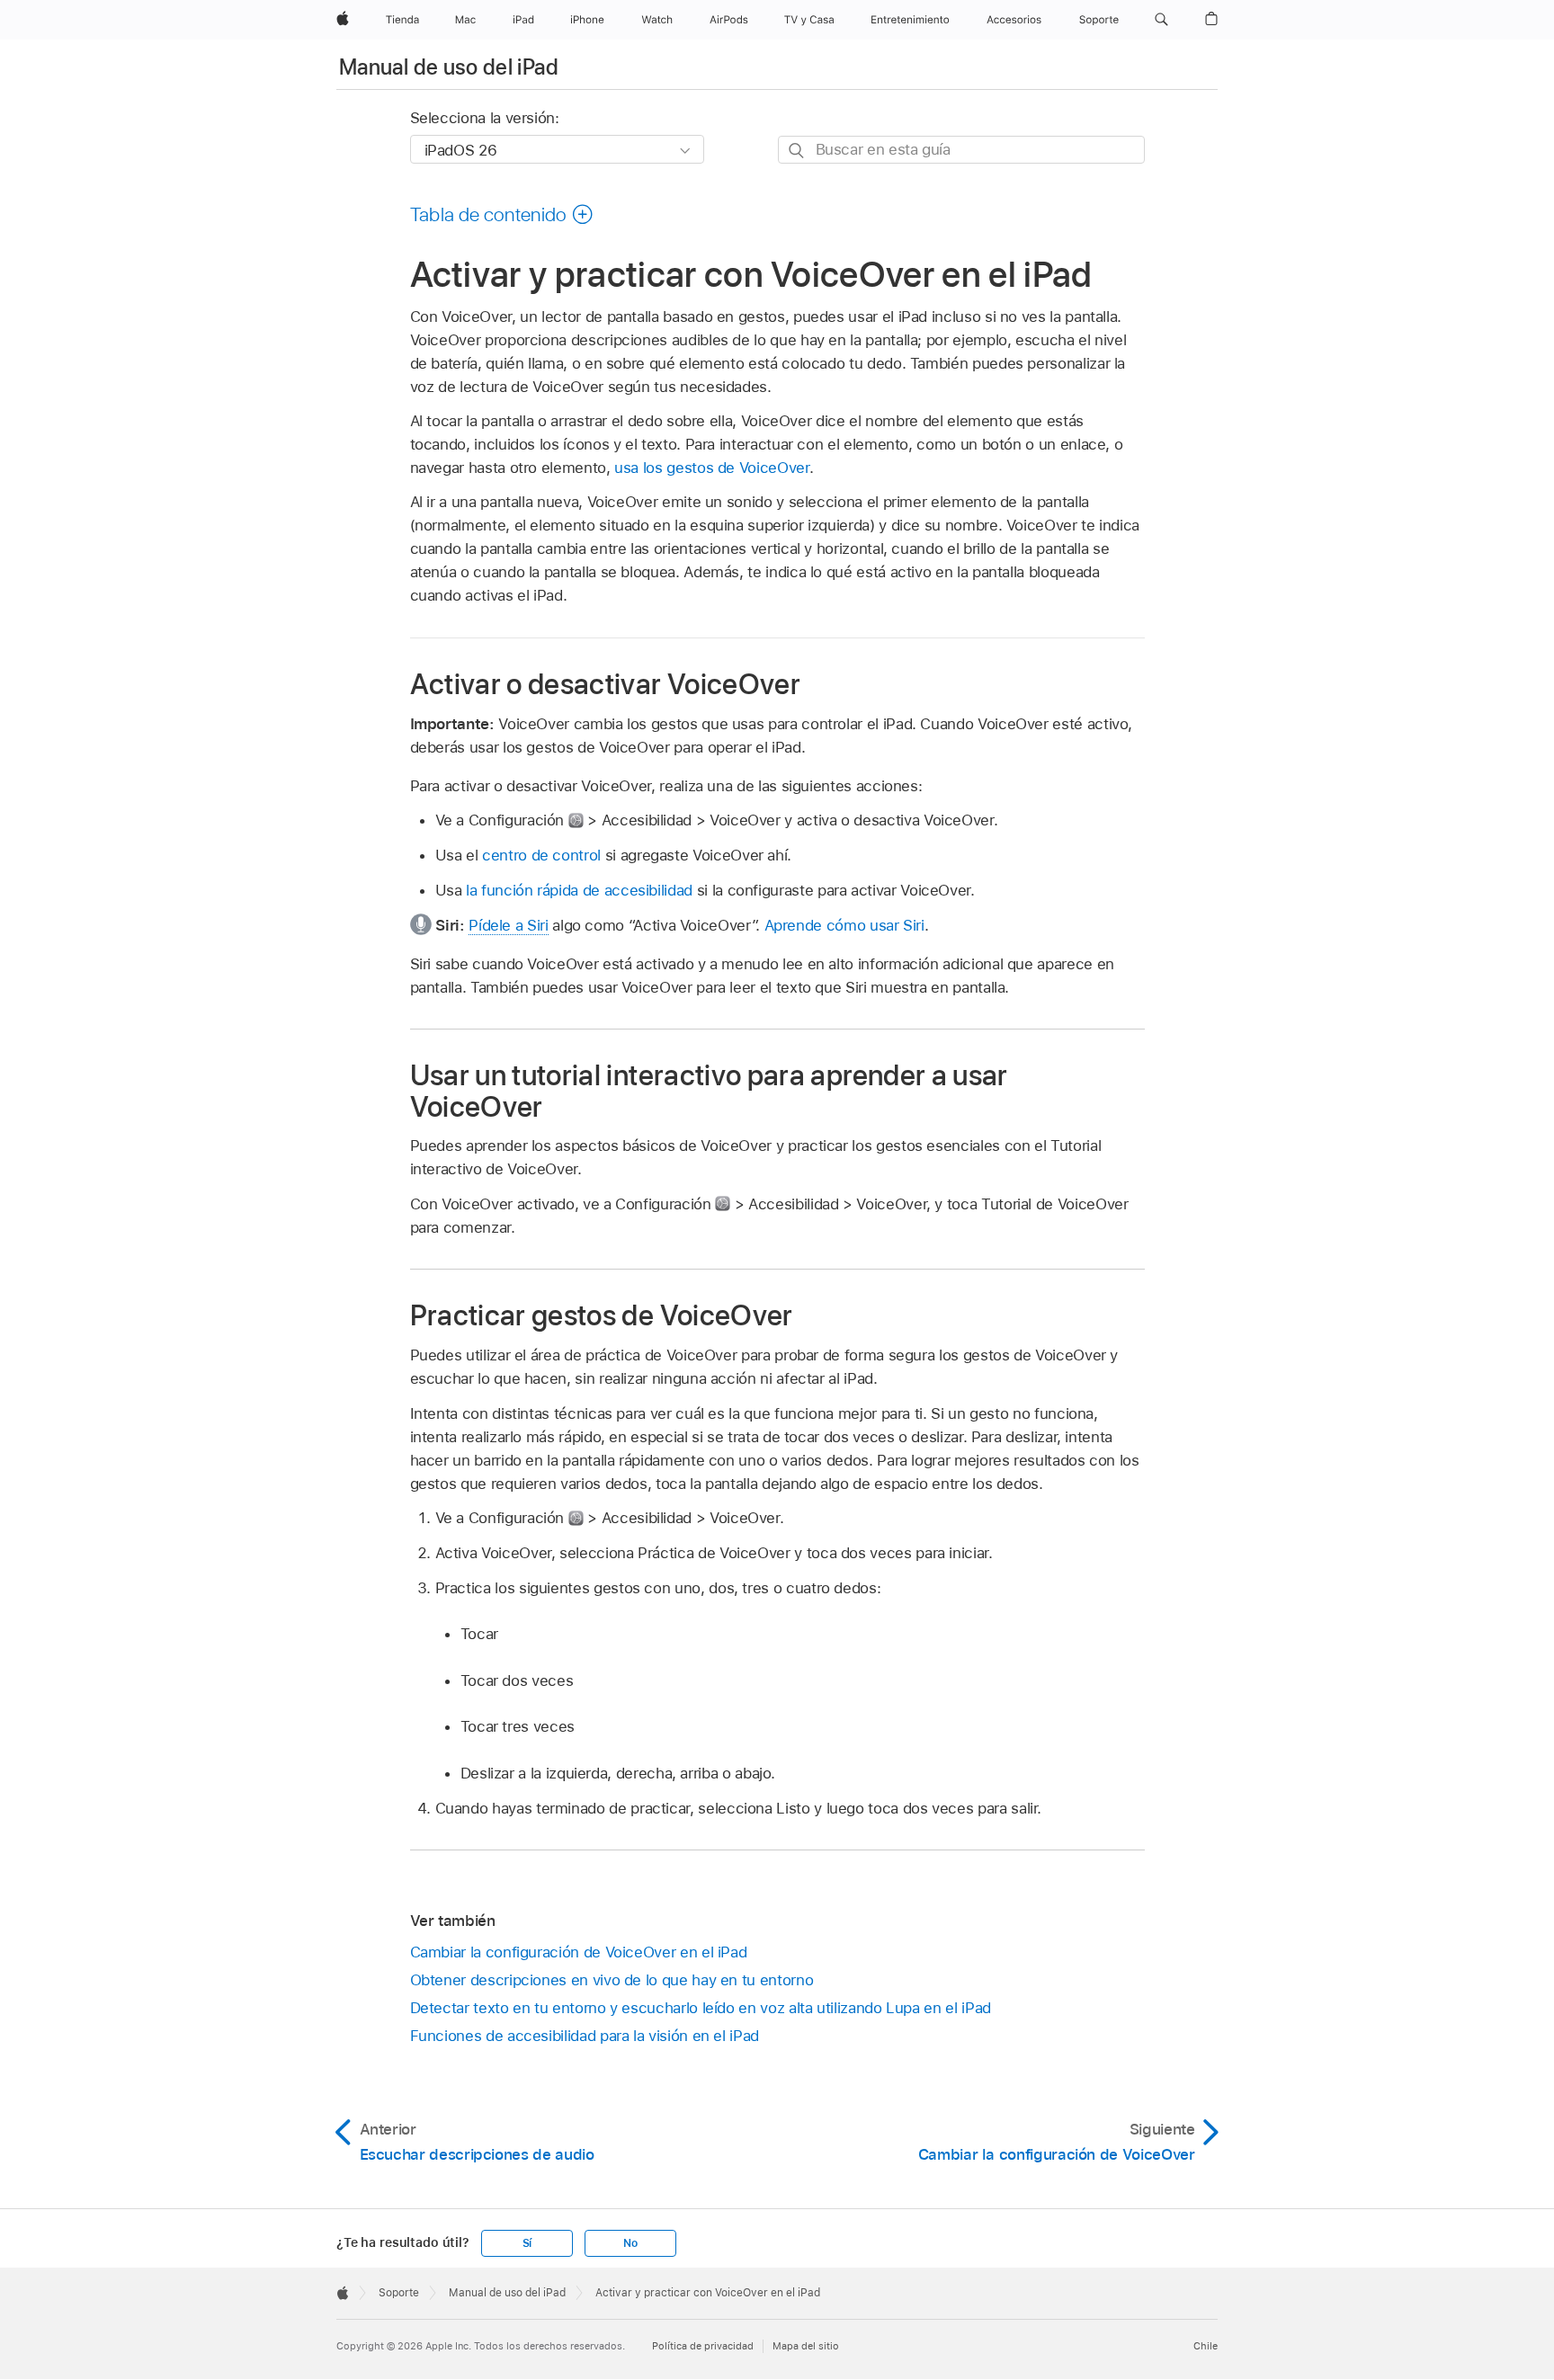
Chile (1206, 2346)
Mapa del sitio (806, 2346)
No (630, 2243)
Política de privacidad (703, 2346)
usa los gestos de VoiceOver (711, 468)
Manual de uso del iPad (449, 67)
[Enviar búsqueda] (797, 151)
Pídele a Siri (508, 925)
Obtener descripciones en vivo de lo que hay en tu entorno (612, 1980)
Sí (527, 2243)
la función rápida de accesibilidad (579, 890)
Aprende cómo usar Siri (844, 925)
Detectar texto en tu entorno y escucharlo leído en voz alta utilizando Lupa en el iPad (701, 2008)
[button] (1161, 20)
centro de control (541, 855)
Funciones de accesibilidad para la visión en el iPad (585, 2036)
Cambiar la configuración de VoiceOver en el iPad (579, 1952)
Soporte (399, 2293)
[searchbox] (961, 150)
